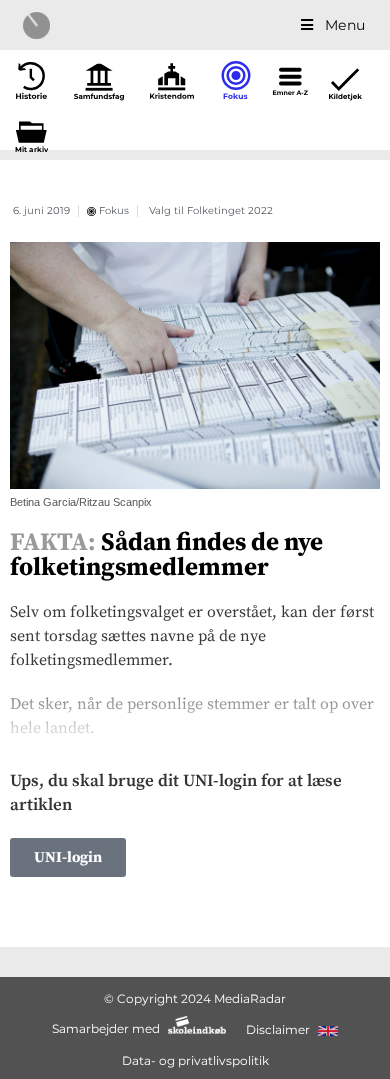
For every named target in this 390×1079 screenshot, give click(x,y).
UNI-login (68, 857)
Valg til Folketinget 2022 (211, 210)
